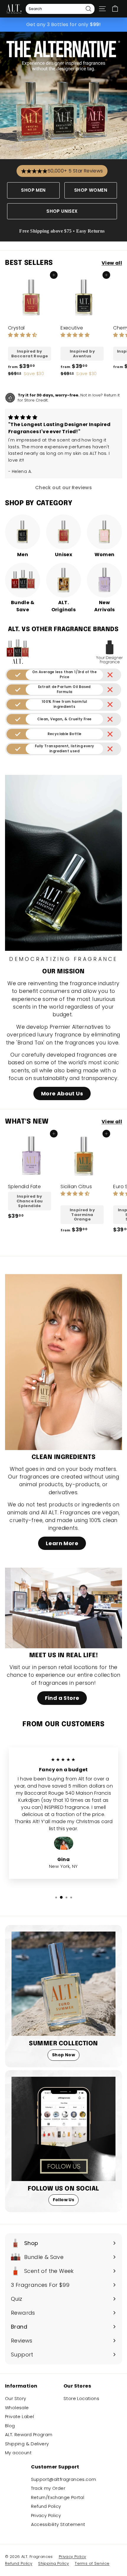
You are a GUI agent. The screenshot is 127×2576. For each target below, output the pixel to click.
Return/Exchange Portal (58, 2497)
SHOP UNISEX (62, 211)
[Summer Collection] (63, 1984)
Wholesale (17, 2408)
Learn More (62, 1543)
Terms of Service (92, 2563)
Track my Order (48, 2488)
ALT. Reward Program (29, 2435)
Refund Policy (46, 2506)
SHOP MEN (33, 190)
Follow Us (64, 2200)
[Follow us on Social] (63, 2129)
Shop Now (63, 2055)
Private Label (19, 2416)
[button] (22, 335)
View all (112, 263)
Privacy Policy (46, 2515)
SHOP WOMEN (91, 190)
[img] (23, 417)
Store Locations (81, 2398)
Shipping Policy (53, 2563)
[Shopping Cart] (115, 9)
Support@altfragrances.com (64, 2479)
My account (18, 2453)
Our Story (16, 2398)
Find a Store (62, 1698)
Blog (10, 2426)
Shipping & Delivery (27, 2444)
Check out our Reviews (63, 488)
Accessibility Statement (58, 2524)
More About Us (62, 1093)
